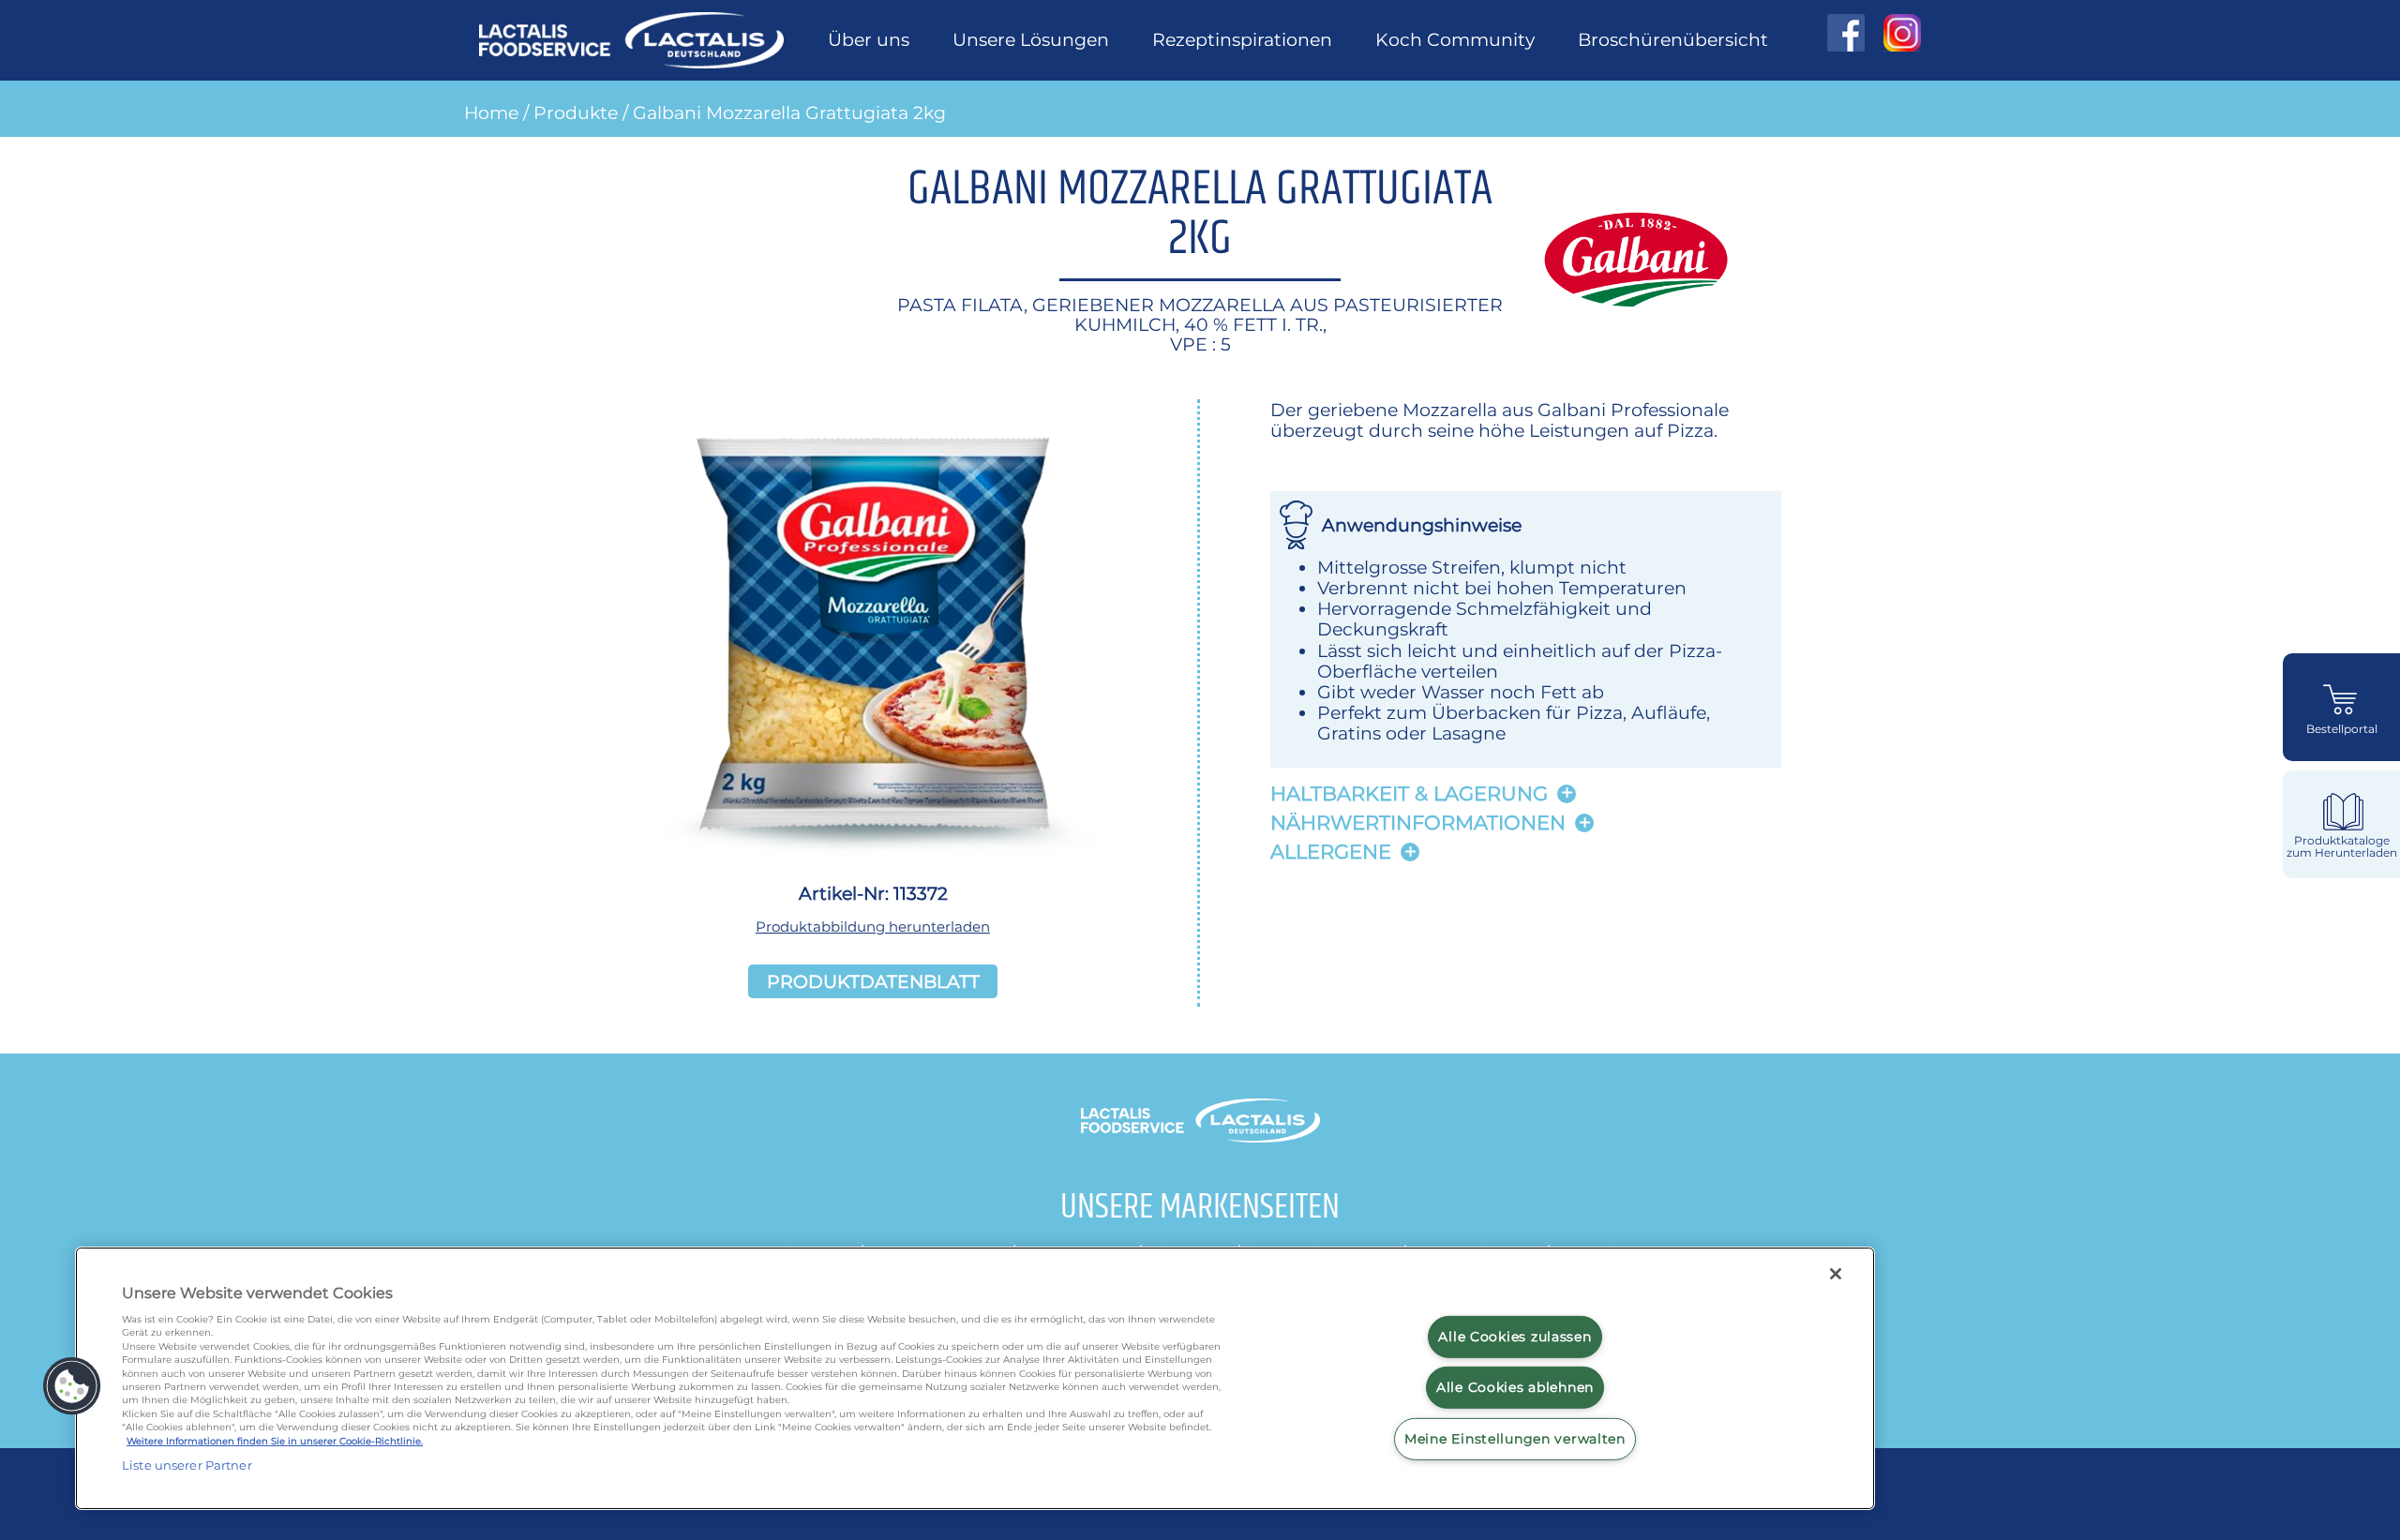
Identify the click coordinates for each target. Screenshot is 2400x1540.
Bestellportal (2342, 729)
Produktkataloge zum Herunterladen (2342, 847)
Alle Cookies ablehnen (1515, 1387)
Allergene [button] (1331, 852)
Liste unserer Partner (187, 1465)
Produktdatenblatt (873, 981)
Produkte (576, 112)
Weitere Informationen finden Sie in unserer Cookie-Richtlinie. (275, 1441)
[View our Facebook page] (1846, 33)
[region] (975, 1378)
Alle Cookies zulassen (1515, 1336)
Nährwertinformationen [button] (1418, 822)
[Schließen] (1836, 1274)
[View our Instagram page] (1893, 33)
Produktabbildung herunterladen (873, 927)
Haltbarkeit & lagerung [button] (1409, 793)
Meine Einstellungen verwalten (1515, 1439)
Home (491, 112)
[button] (72, 1386)
